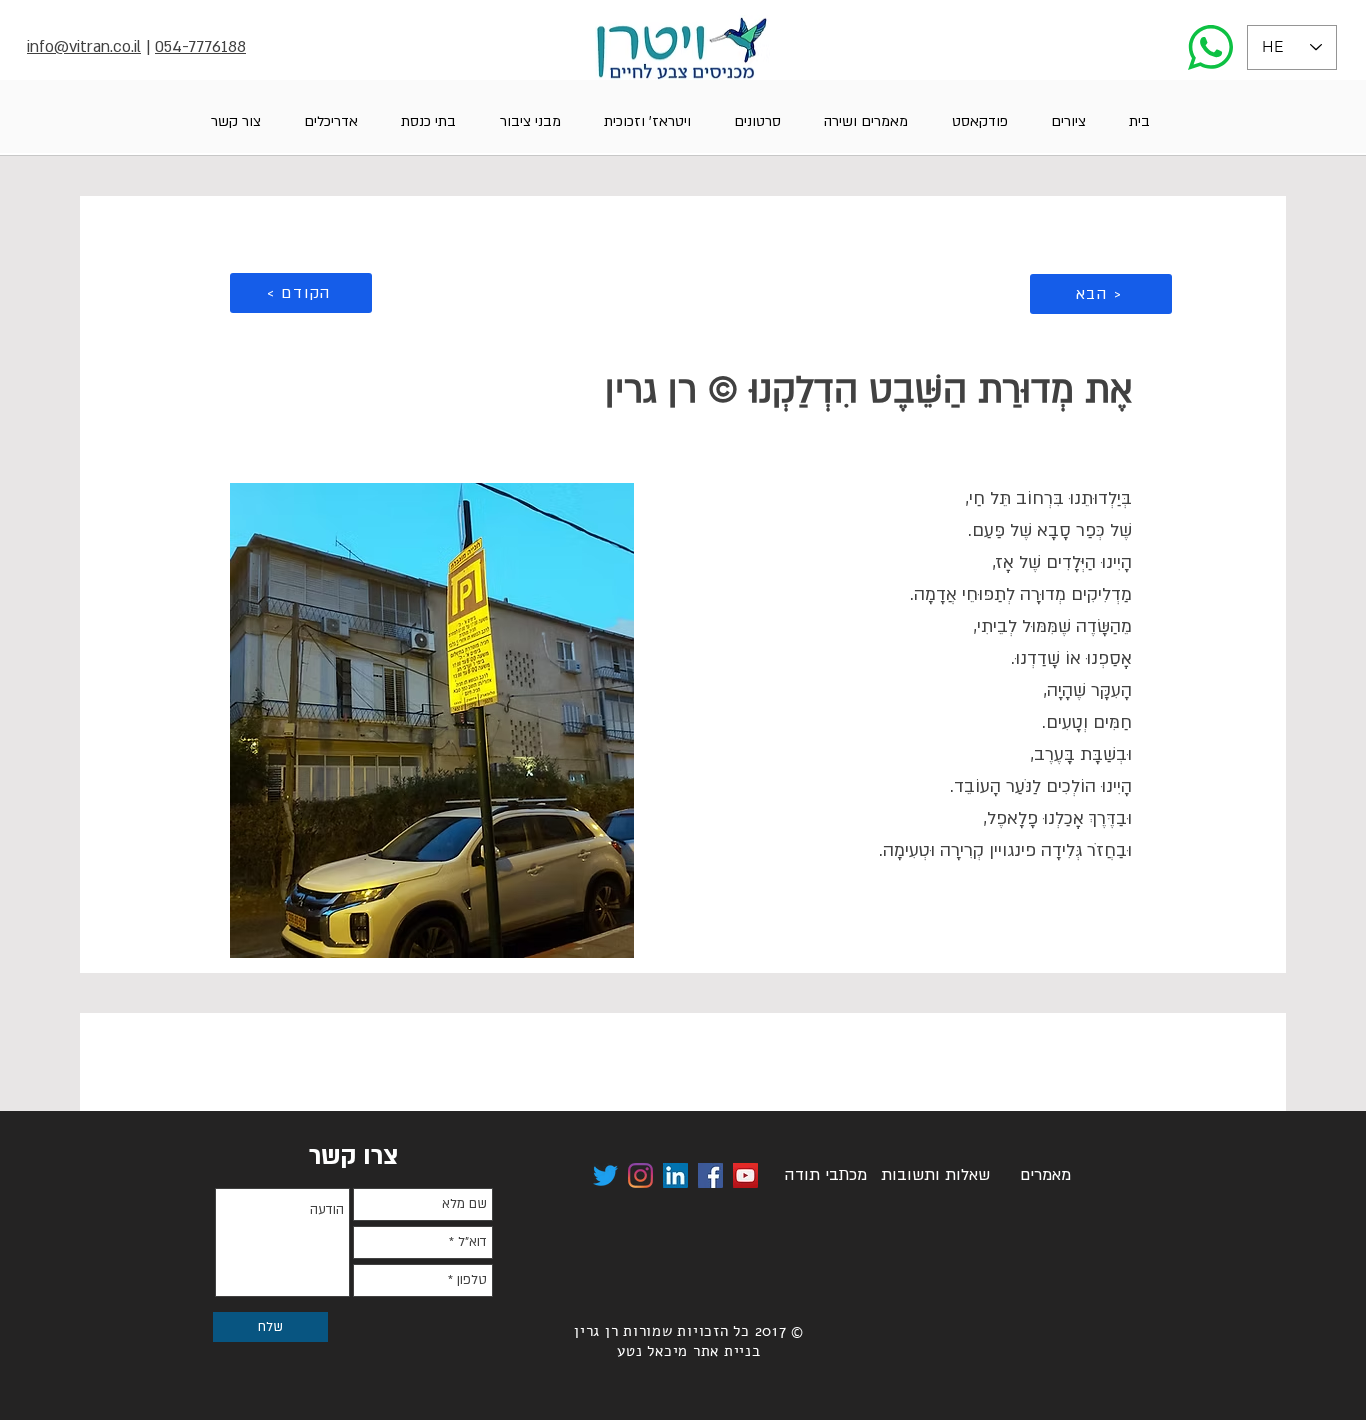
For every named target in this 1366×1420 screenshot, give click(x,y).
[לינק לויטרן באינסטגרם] (640, 1175)
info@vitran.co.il (84, 47)
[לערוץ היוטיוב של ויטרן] (745, 1175)
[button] (1068, 121)
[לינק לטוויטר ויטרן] (605, 1175)
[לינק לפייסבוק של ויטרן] (710, 1175)
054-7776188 (200, 47)
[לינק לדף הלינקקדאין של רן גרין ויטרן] (675, 1175)
